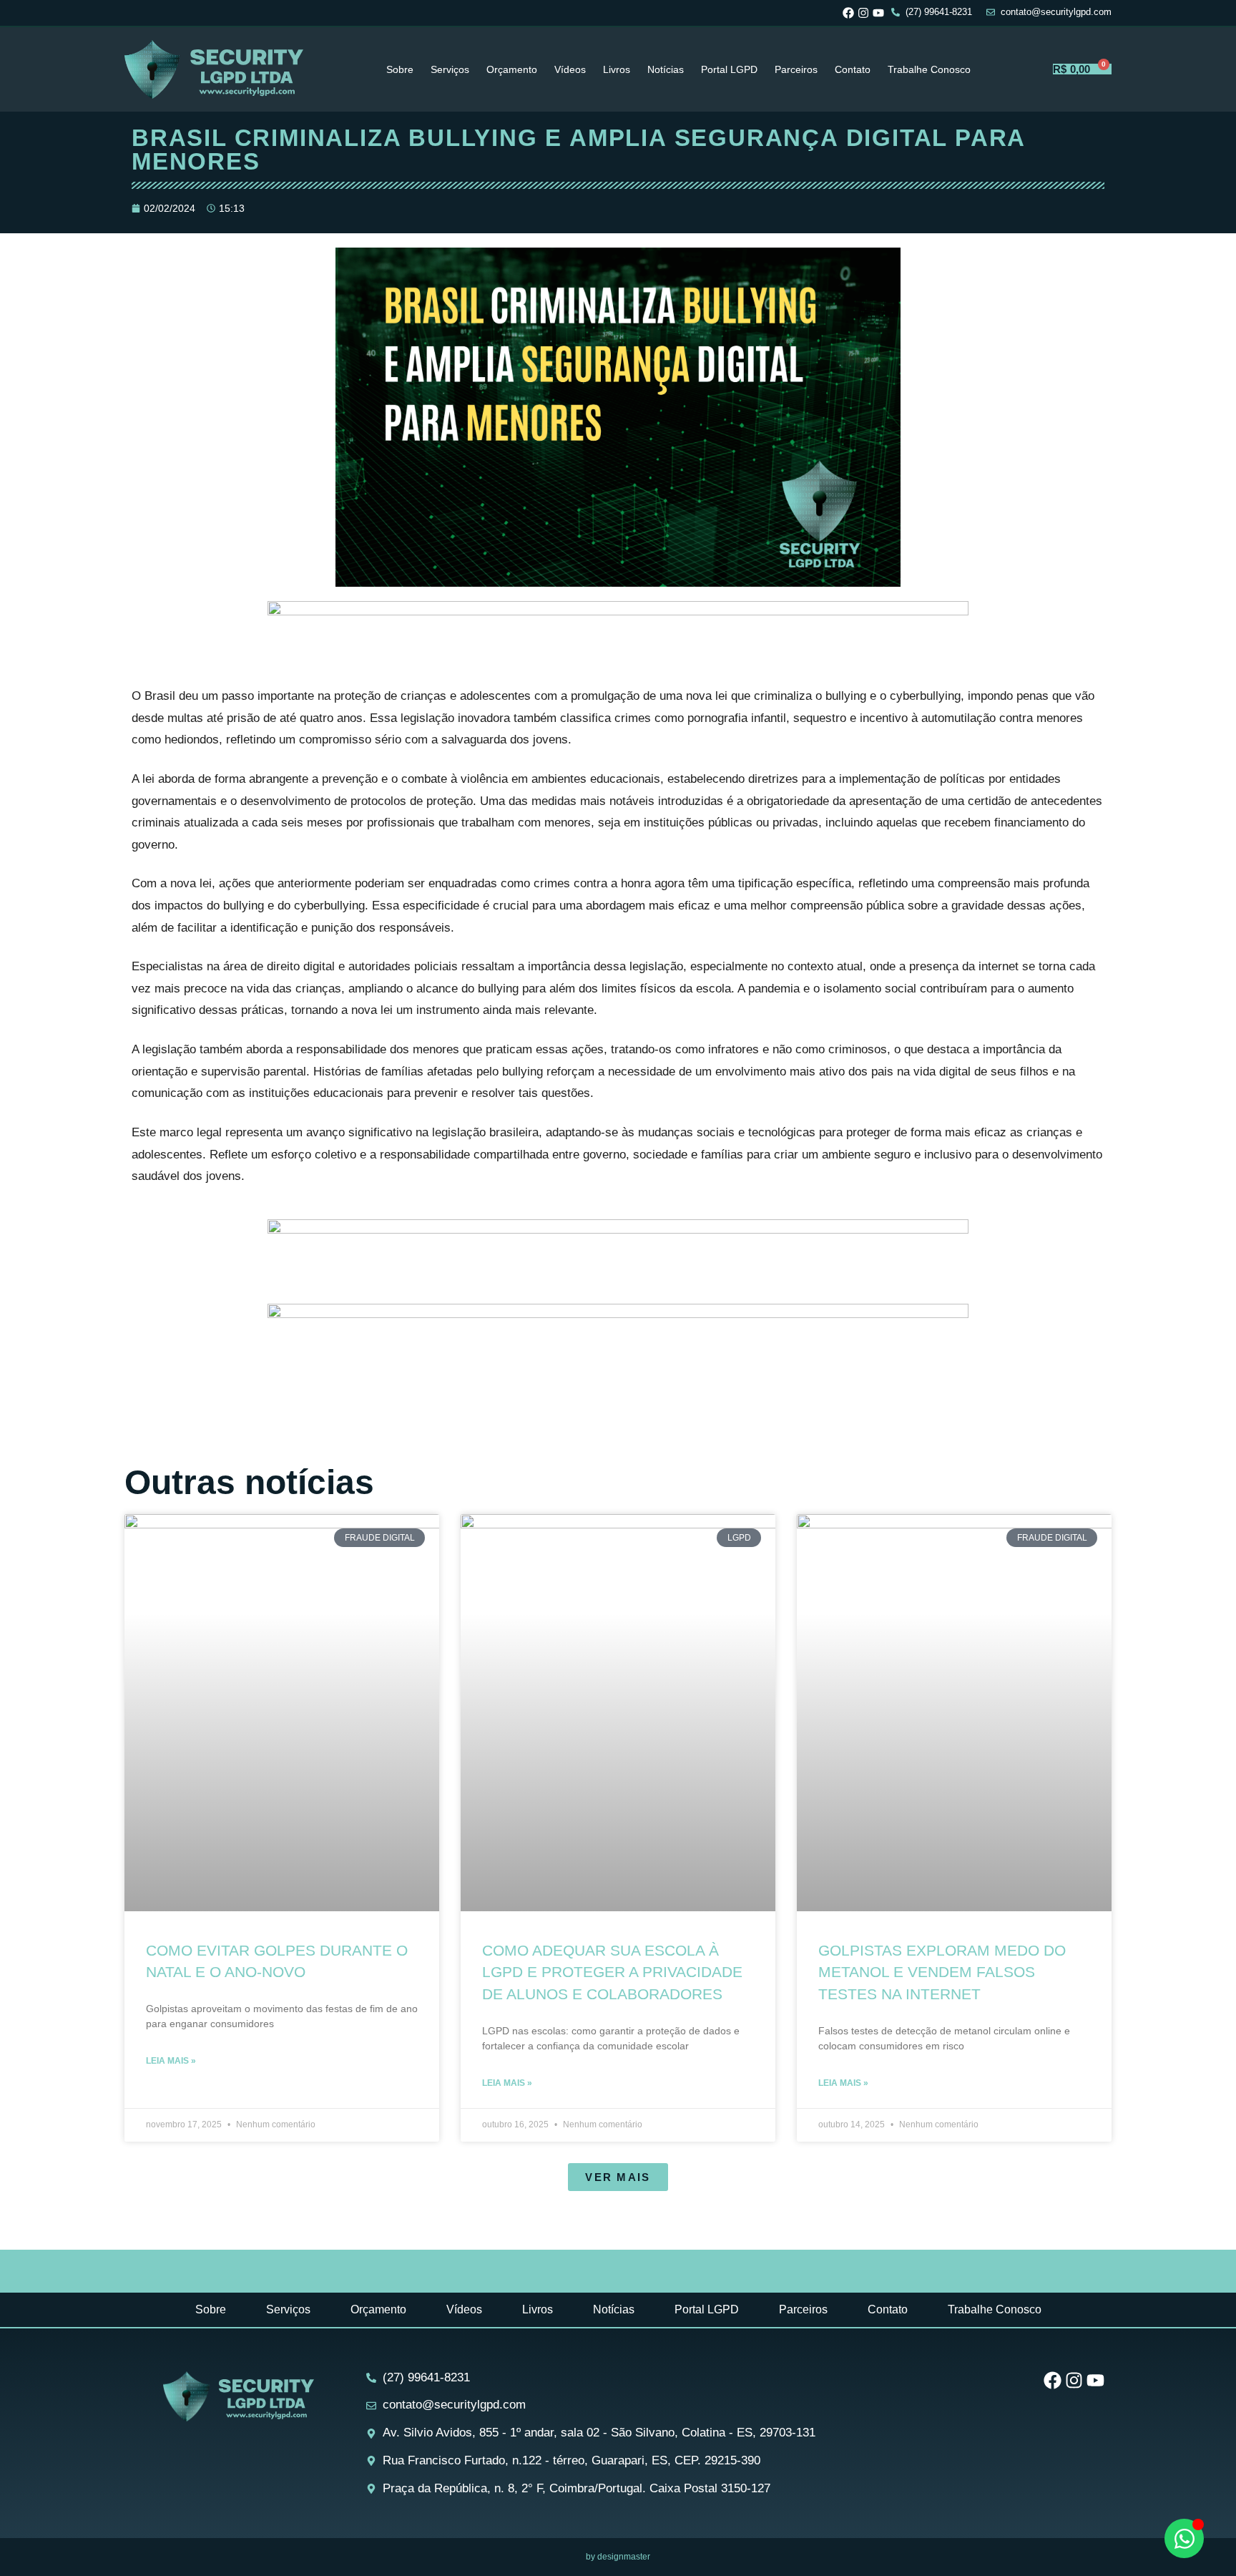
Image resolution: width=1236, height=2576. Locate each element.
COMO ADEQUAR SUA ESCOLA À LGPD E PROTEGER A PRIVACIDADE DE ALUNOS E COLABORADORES (612, 1972)
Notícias (666, 69)
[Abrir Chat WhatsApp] (1184, 2538)
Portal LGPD (729, 69)
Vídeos (570, 69)
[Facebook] (848, 13)
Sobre (400, 69)
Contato (853, 69)
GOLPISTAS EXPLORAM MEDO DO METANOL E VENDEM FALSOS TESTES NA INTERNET (942, 1972)
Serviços (450, 69)
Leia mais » (171, 2061)
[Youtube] (878, 13)
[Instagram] (863, 13)
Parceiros (796, 69)
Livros (617, 69)
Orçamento (512, 69)
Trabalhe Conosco (929, 69)
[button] (618, 2177)
